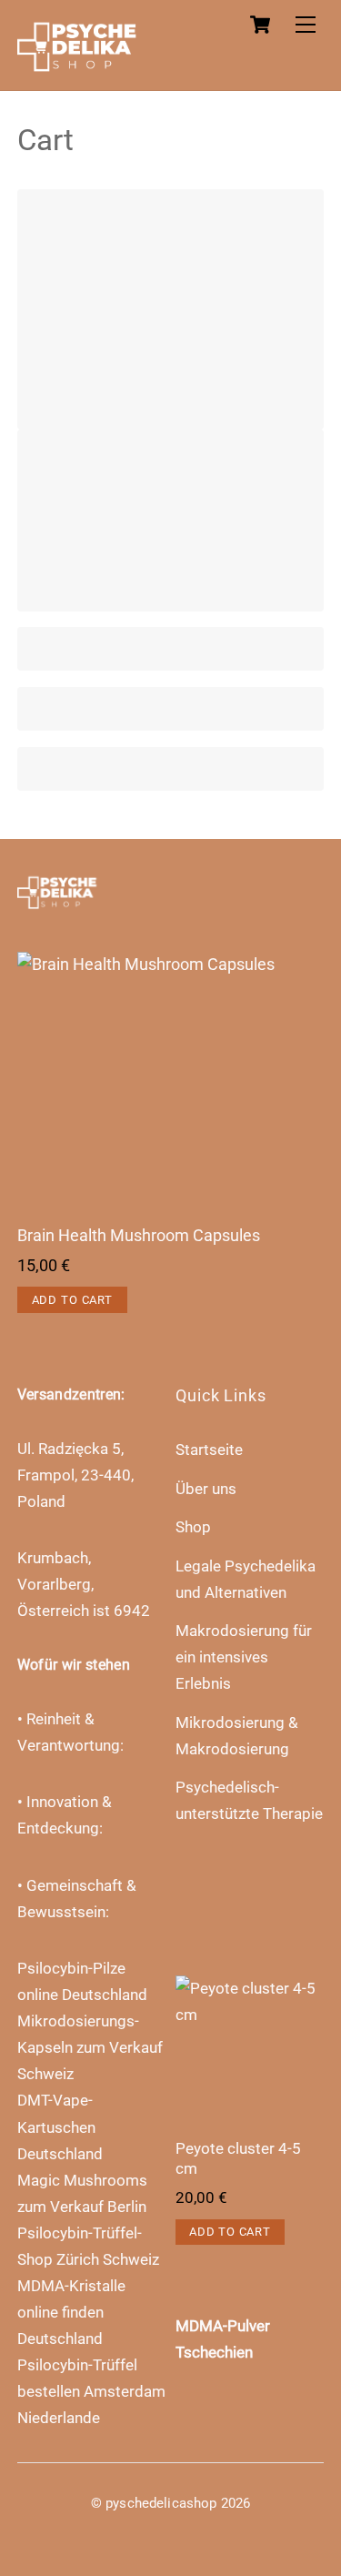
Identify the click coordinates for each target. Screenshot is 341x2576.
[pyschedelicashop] (85, 66)
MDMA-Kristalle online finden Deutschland (71, 2312)
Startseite (209, 1450)
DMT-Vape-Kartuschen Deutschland (60, 2126)
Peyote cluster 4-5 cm (238, 2158)
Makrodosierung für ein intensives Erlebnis (244, 1657)
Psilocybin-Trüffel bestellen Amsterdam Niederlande (91, 2391)
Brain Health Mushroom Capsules (139, 1236)
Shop (193, 1527)
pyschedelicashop (161, 2503)
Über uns (206, 1489)
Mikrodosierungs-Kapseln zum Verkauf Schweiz (90, 2047)
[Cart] (260, 25)
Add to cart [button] (72, 1300)
